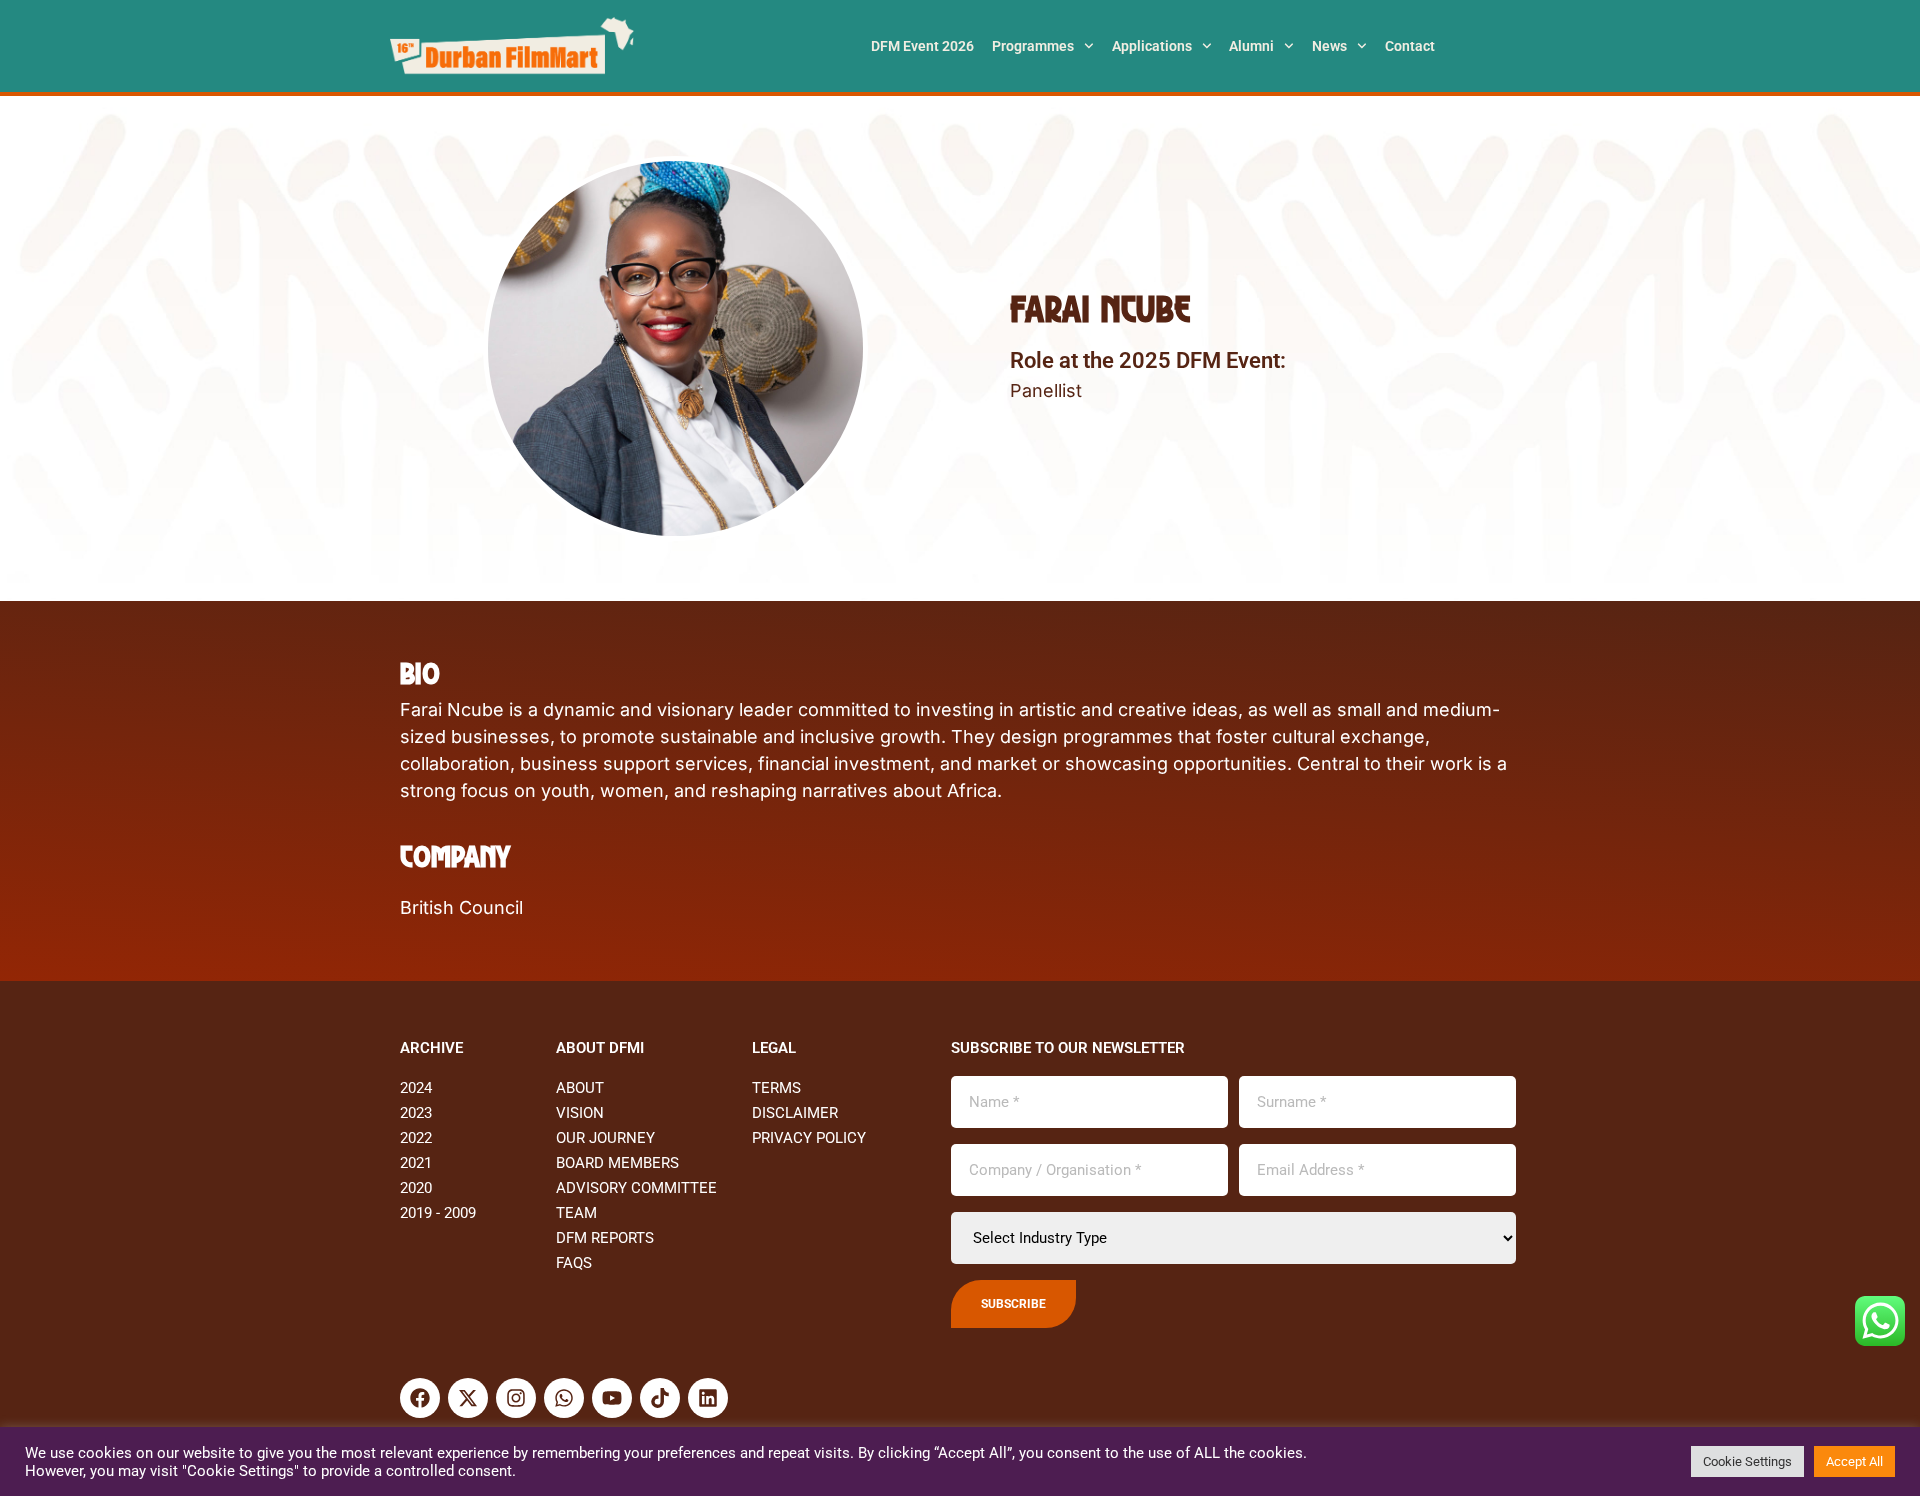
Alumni (1251, 46)
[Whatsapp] (564, 1398)
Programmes (1033, 46)
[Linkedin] (708, 1398)
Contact (1410, 46)
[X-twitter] (468, 1398)
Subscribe (1013, 1304)
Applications (1152, 46)
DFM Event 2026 (922, 46)
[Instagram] (516, 1398)
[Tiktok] (660, 1398)
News (1329, 46)
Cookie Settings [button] (1747, 1461)
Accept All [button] (1854, 1461)
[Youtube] (612, 1398)
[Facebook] (420, 1398)
